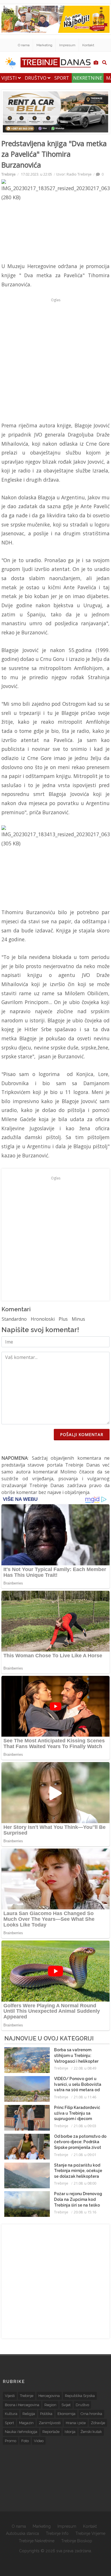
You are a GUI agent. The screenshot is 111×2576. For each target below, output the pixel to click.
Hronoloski (43, 1319)
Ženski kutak (91, 2432)
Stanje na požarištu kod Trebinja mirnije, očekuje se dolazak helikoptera (78, 2171)
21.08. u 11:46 (85, 2097)
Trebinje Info (57, 2533)
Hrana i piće (76, 2423)
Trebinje (9, 174)
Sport (62, 78)
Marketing (44, 45)
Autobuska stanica (22, 2533)
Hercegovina (49, 2396)
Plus (63, 1319)
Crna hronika (91, 2414)
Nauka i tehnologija (21, 2432)
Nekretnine (88, 78)
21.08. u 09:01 (85, 2155)
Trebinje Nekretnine (37, 2541)
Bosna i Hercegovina (22, 2405)
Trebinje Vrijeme (90, 2533)
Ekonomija (66, 2414)
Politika (46, 2414)
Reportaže (51, 2432)
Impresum (67, 45)
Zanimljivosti (50, 2423)
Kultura (11, 2414)
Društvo (36, 78)
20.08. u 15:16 (85, 2212)
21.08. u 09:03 (85, 2126)
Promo (11, 2441)
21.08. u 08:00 (85, 2183)
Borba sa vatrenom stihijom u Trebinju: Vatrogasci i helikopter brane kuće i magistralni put (78, 2061)
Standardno (14, 1319)
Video (39, 2441)
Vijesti (10, 78)
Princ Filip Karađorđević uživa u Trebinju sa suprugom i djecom (77, 2113)
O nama (24, 45)
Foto (25, 2441)
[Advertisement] (55, 360)
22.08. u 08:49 (85, 2068)
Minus (78, 1319)
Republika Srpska (80, 2396)
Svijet (66, 2405)
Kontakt (88, 45)
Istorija (70, 2432)
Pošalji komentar (82, 1434)
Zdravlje (98, 2423)
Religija (29, 2414)
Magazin (26, 2423)
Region (50, 2405)
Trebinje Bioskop (77, 2541)
